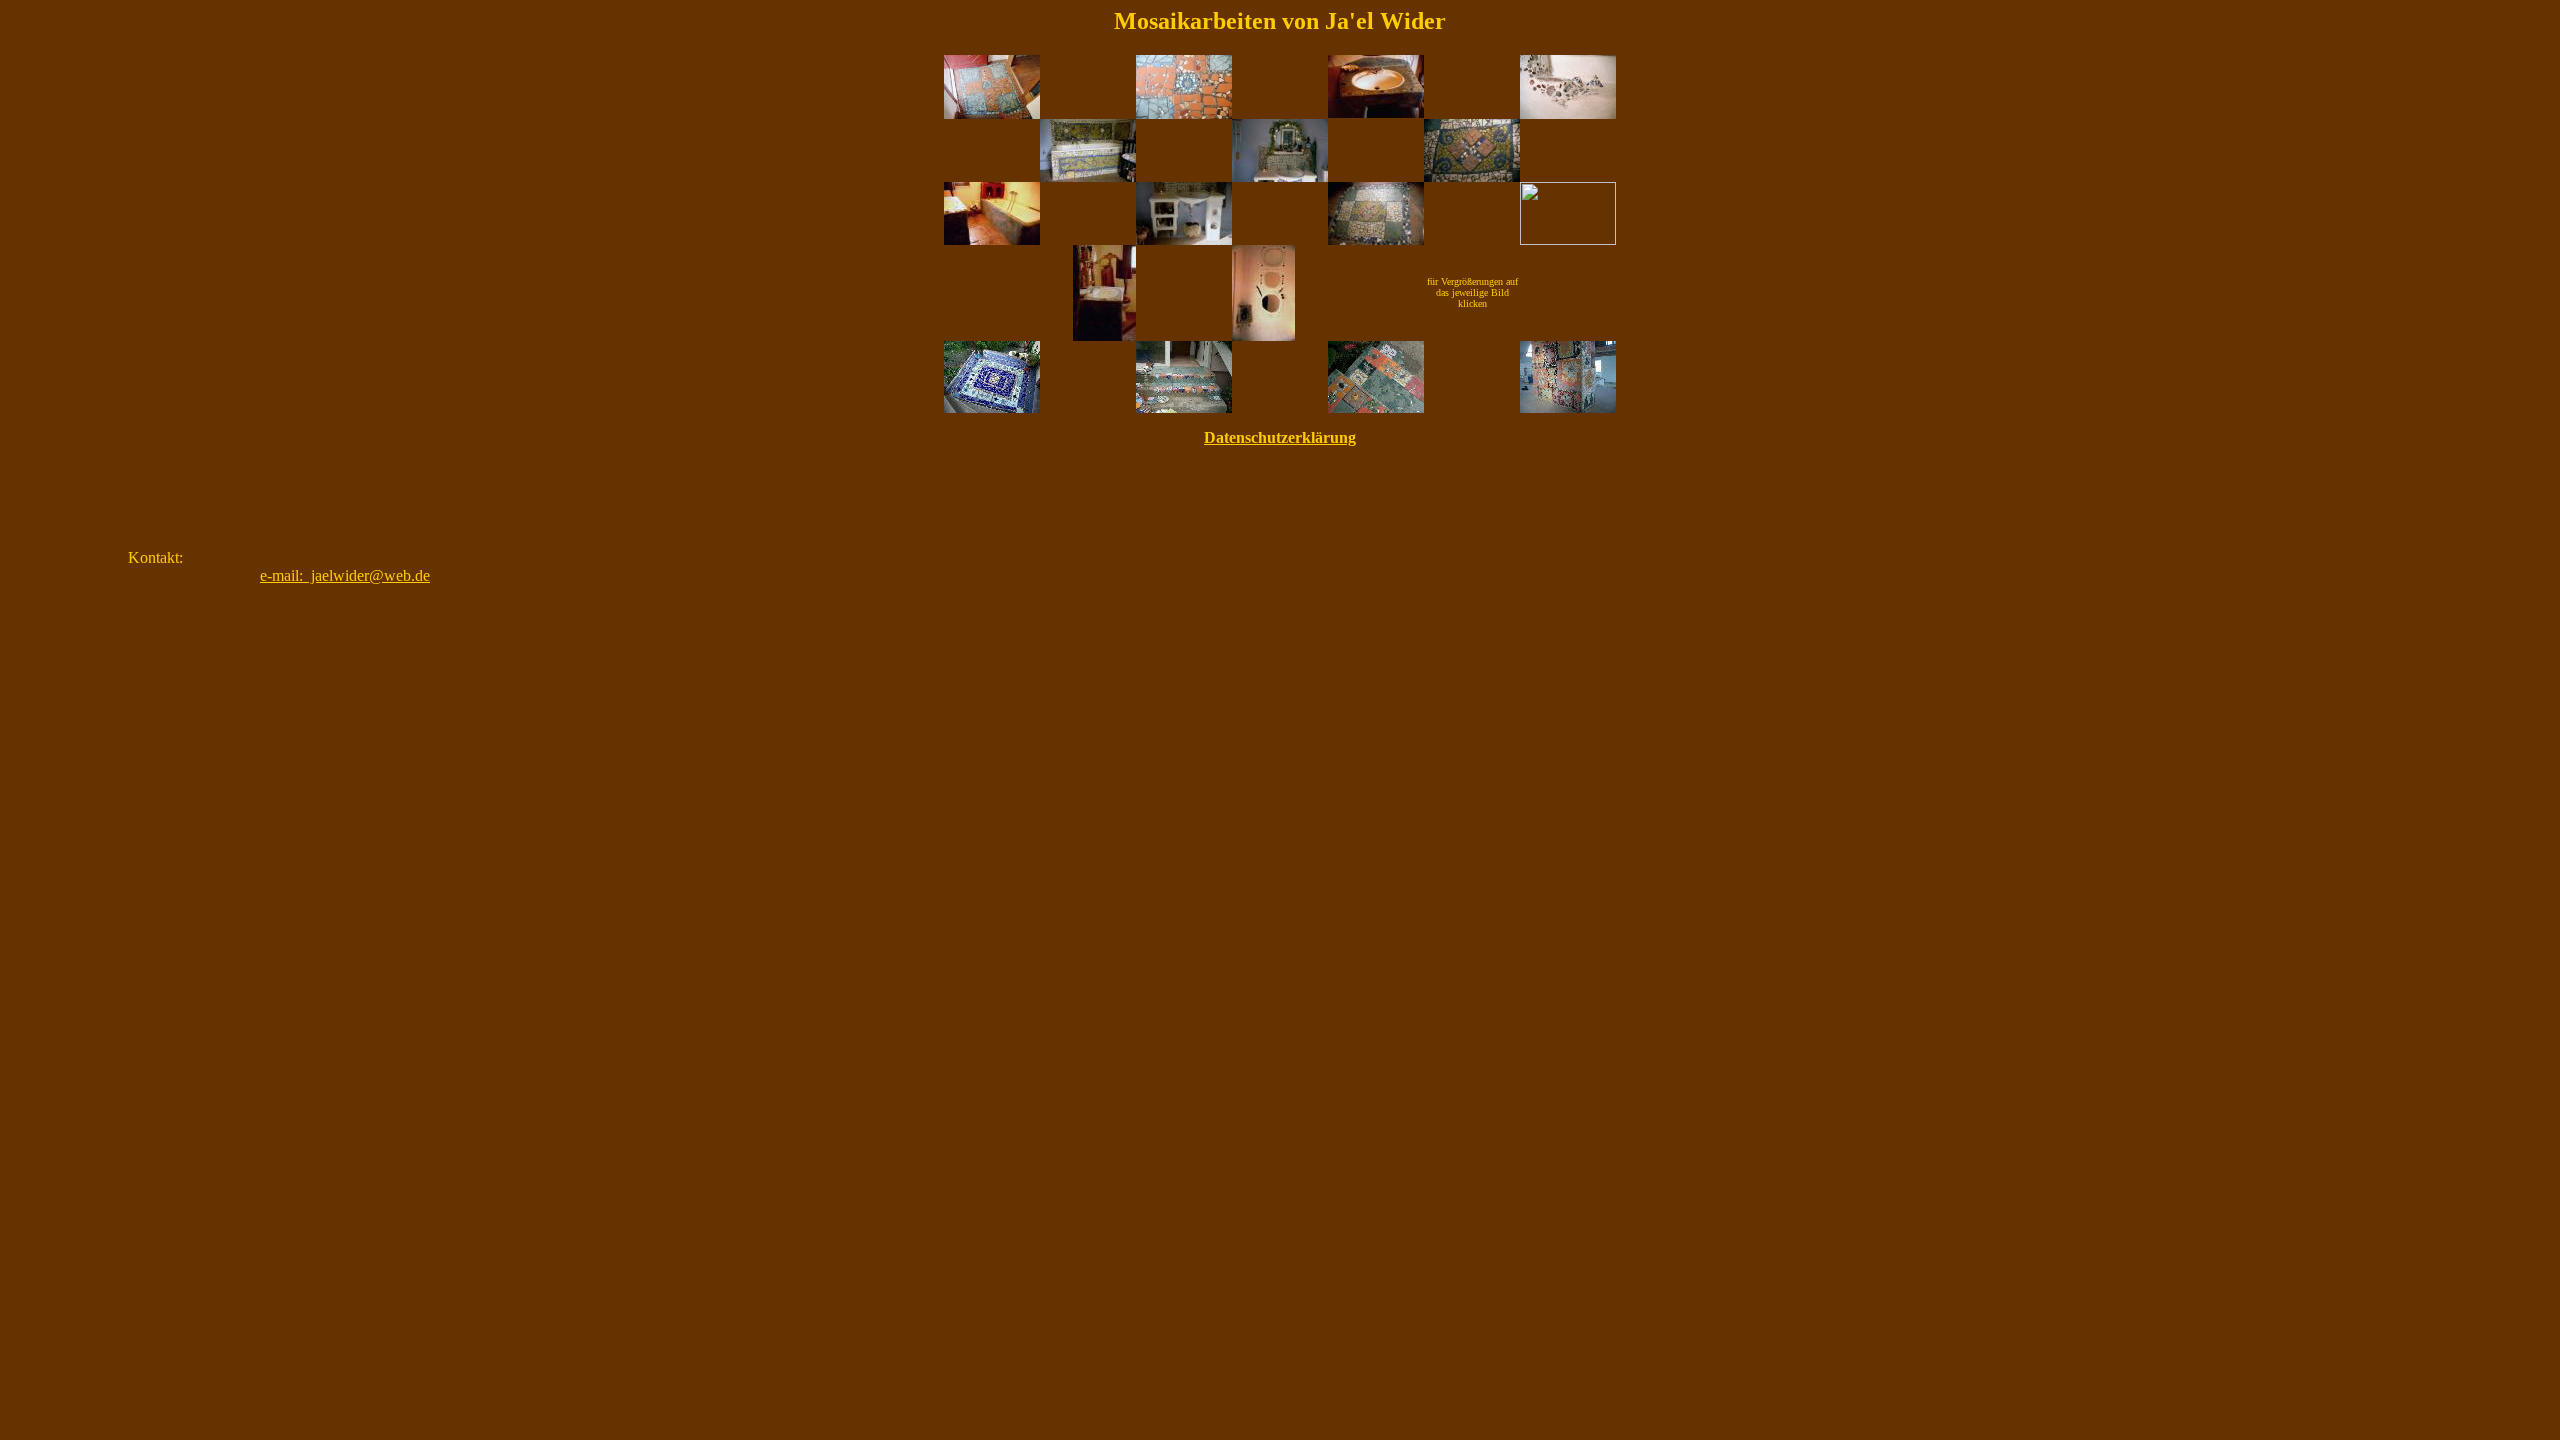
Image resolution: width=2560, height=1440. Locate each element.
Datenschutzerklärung (1280, 437)
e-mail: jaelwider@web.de (345, 575)
